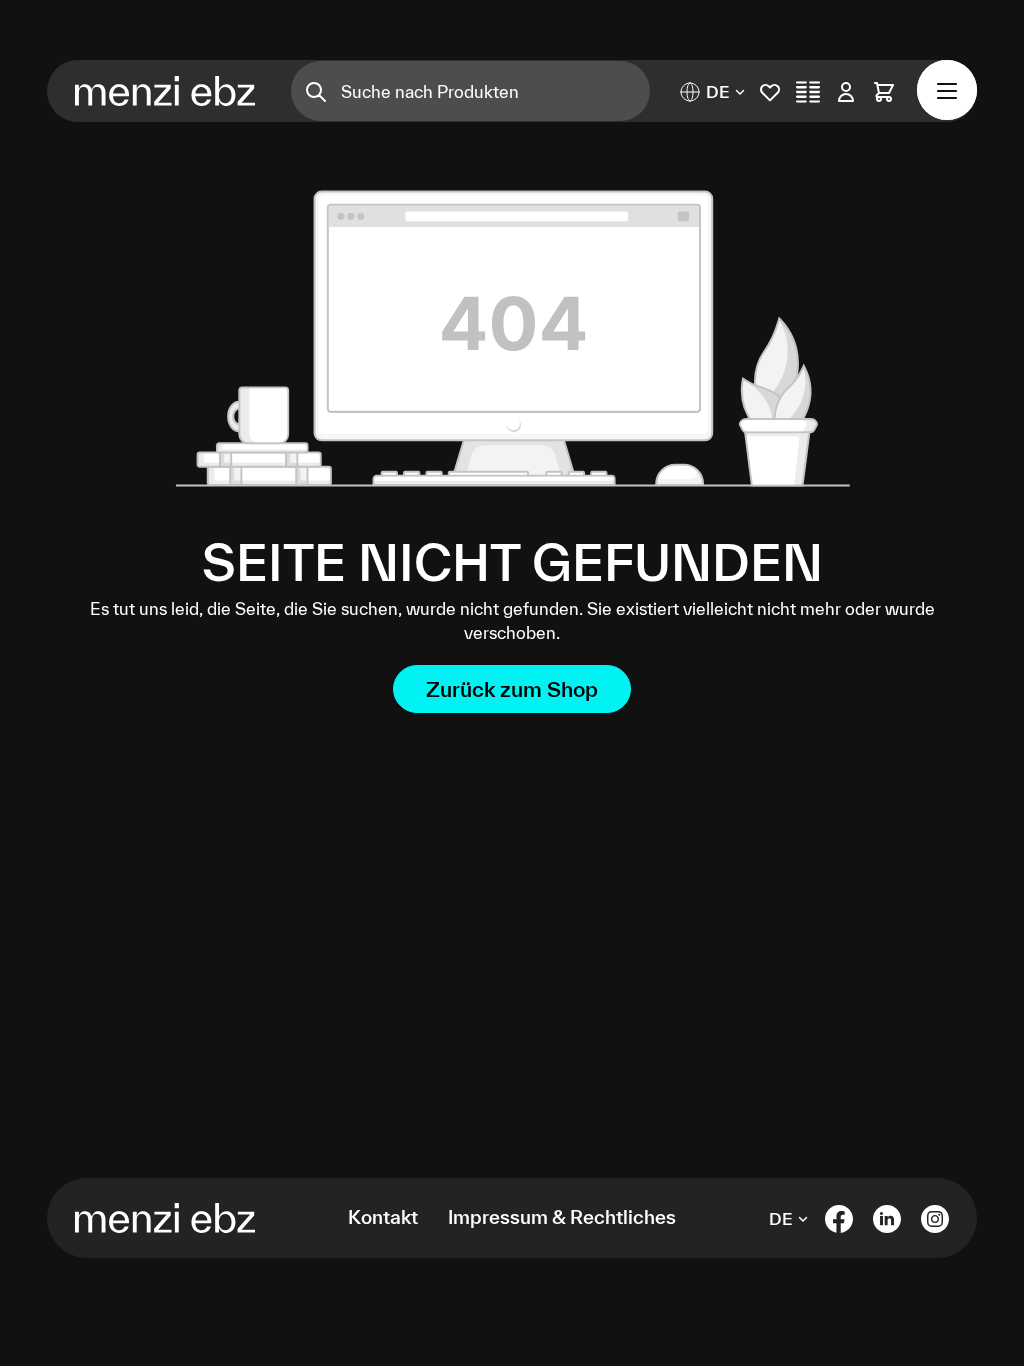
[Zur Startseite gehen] (132, 91)
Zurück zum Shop (512, 689)
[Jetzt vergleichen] (808, 91)
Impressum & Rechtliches (562, 1217)
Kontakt (383, 1217)
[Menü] (947, 90)
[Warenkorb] (884, 91)
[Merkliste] (770, 91)
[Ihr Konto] (846, 91)
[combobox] (496, 91)
